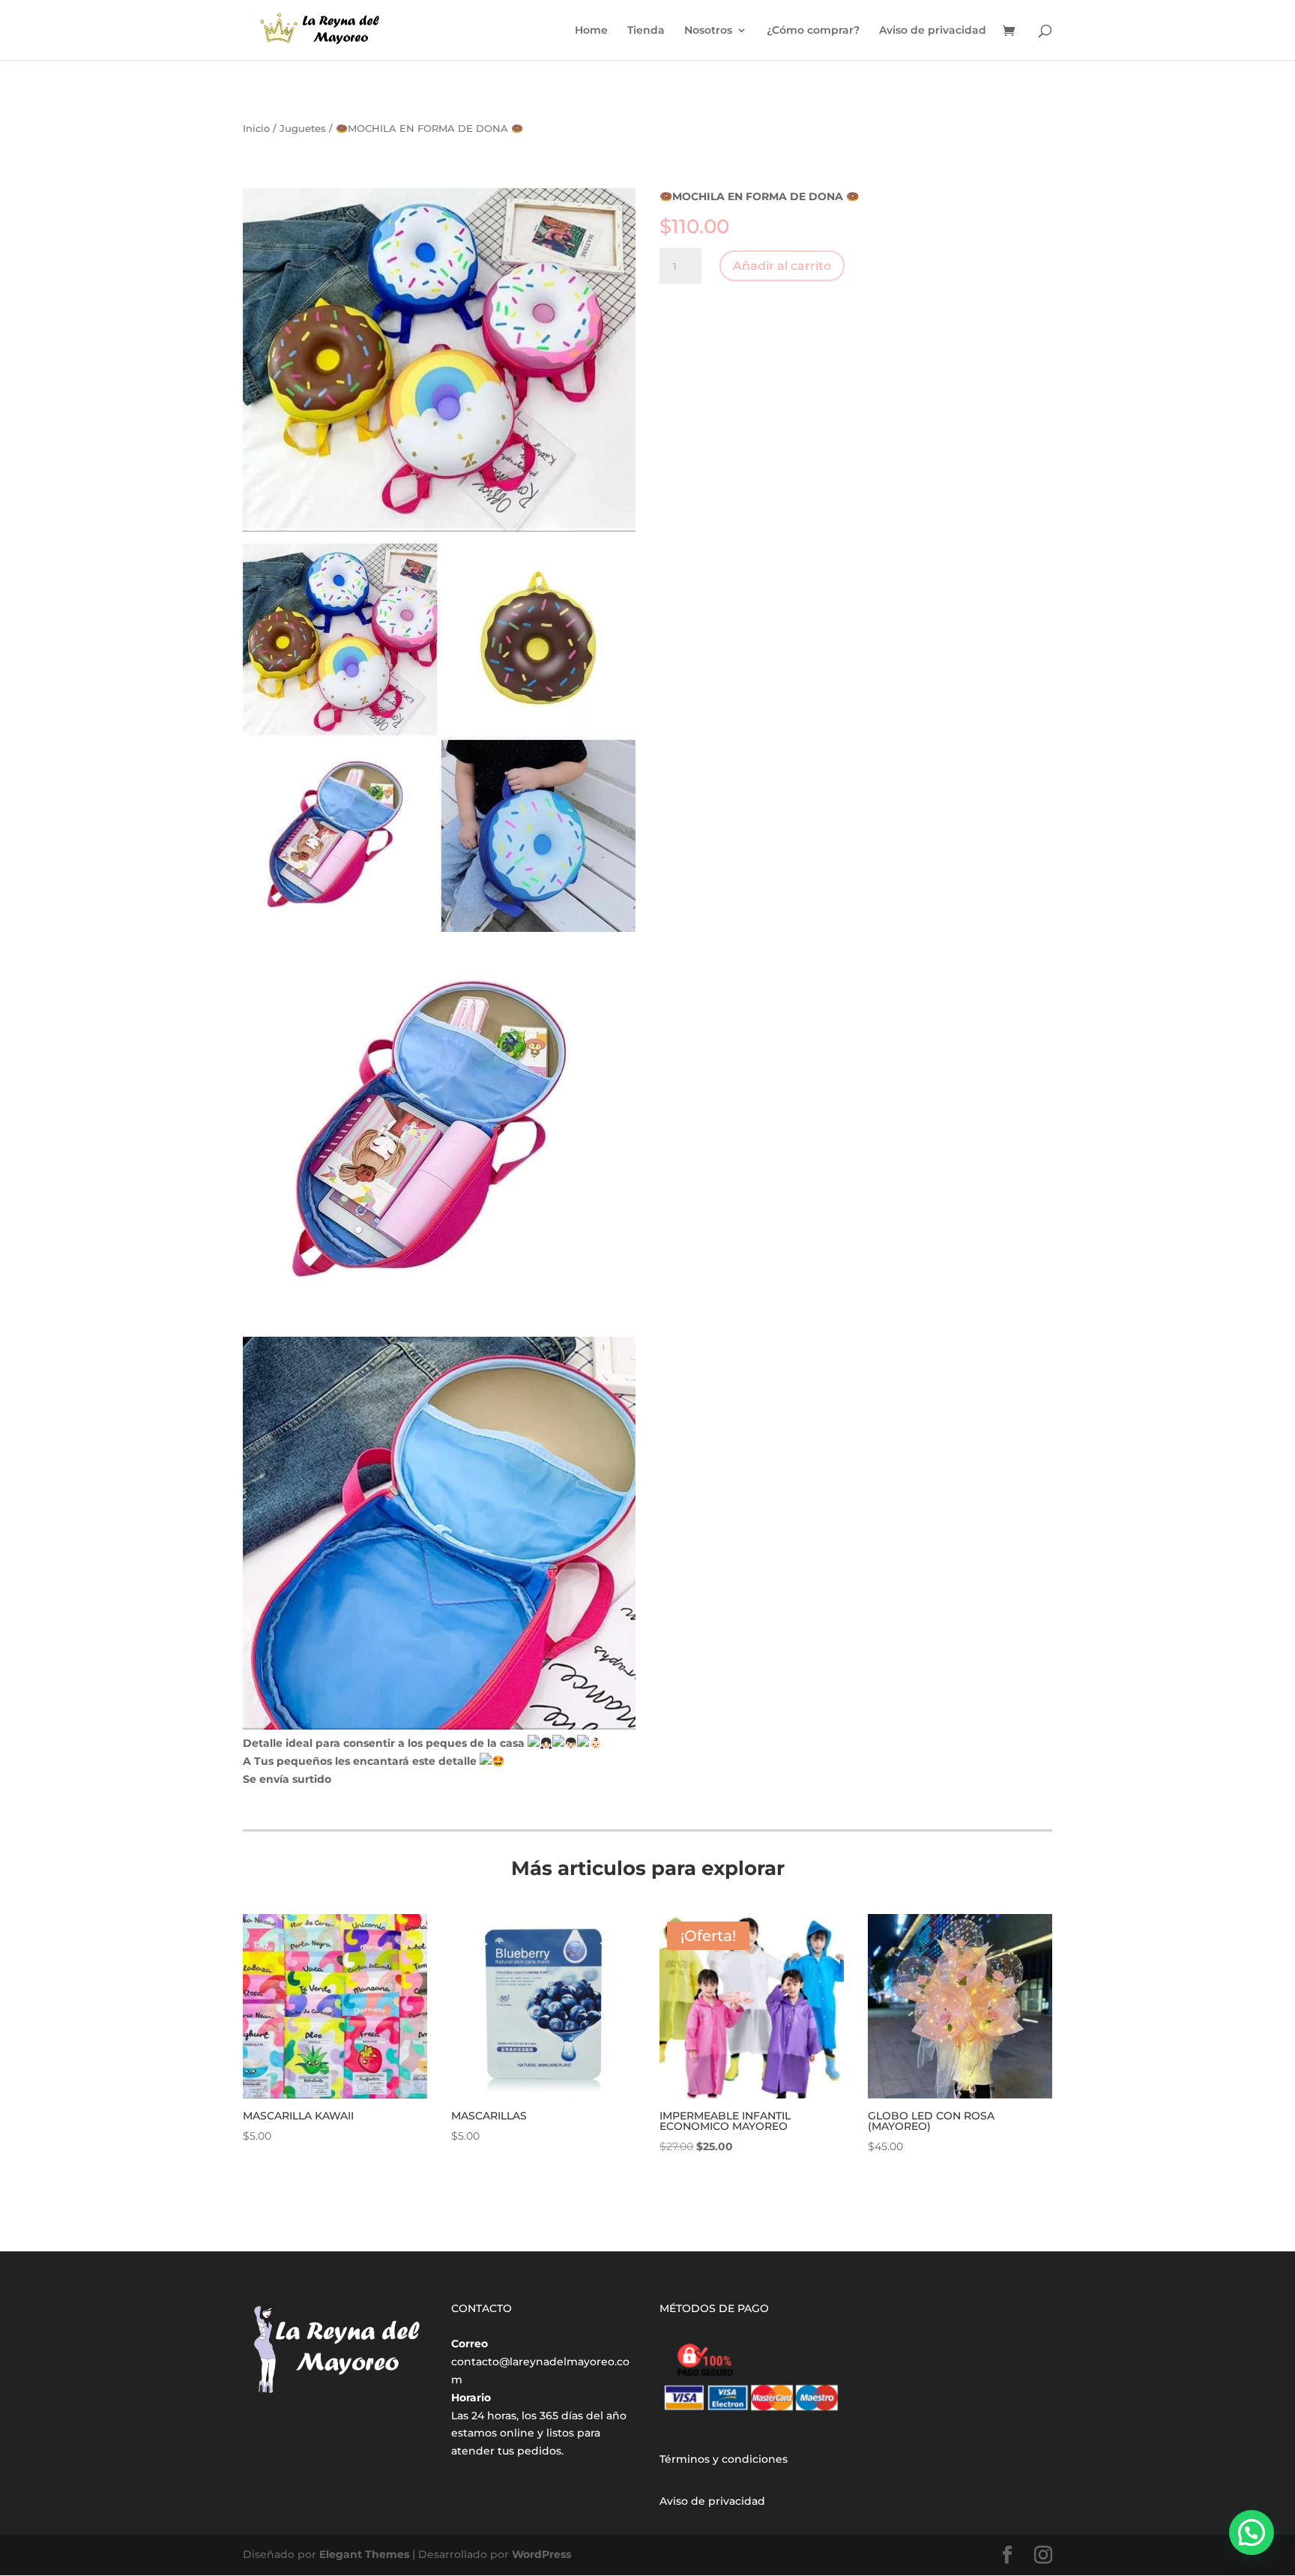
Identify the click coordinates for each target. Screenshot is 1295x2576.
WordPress (541, 2554)
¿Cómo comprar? (813, 31)
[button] (1252, 2533)
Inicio (256, 129)
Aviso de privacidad (933, 31)
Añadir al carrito (782, 266)
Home (591, 31)
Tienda (646, 31)
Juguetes (303, 129)
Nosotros (708, 31)
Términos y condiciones (724, 2459)
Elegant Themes (364, 2554)
